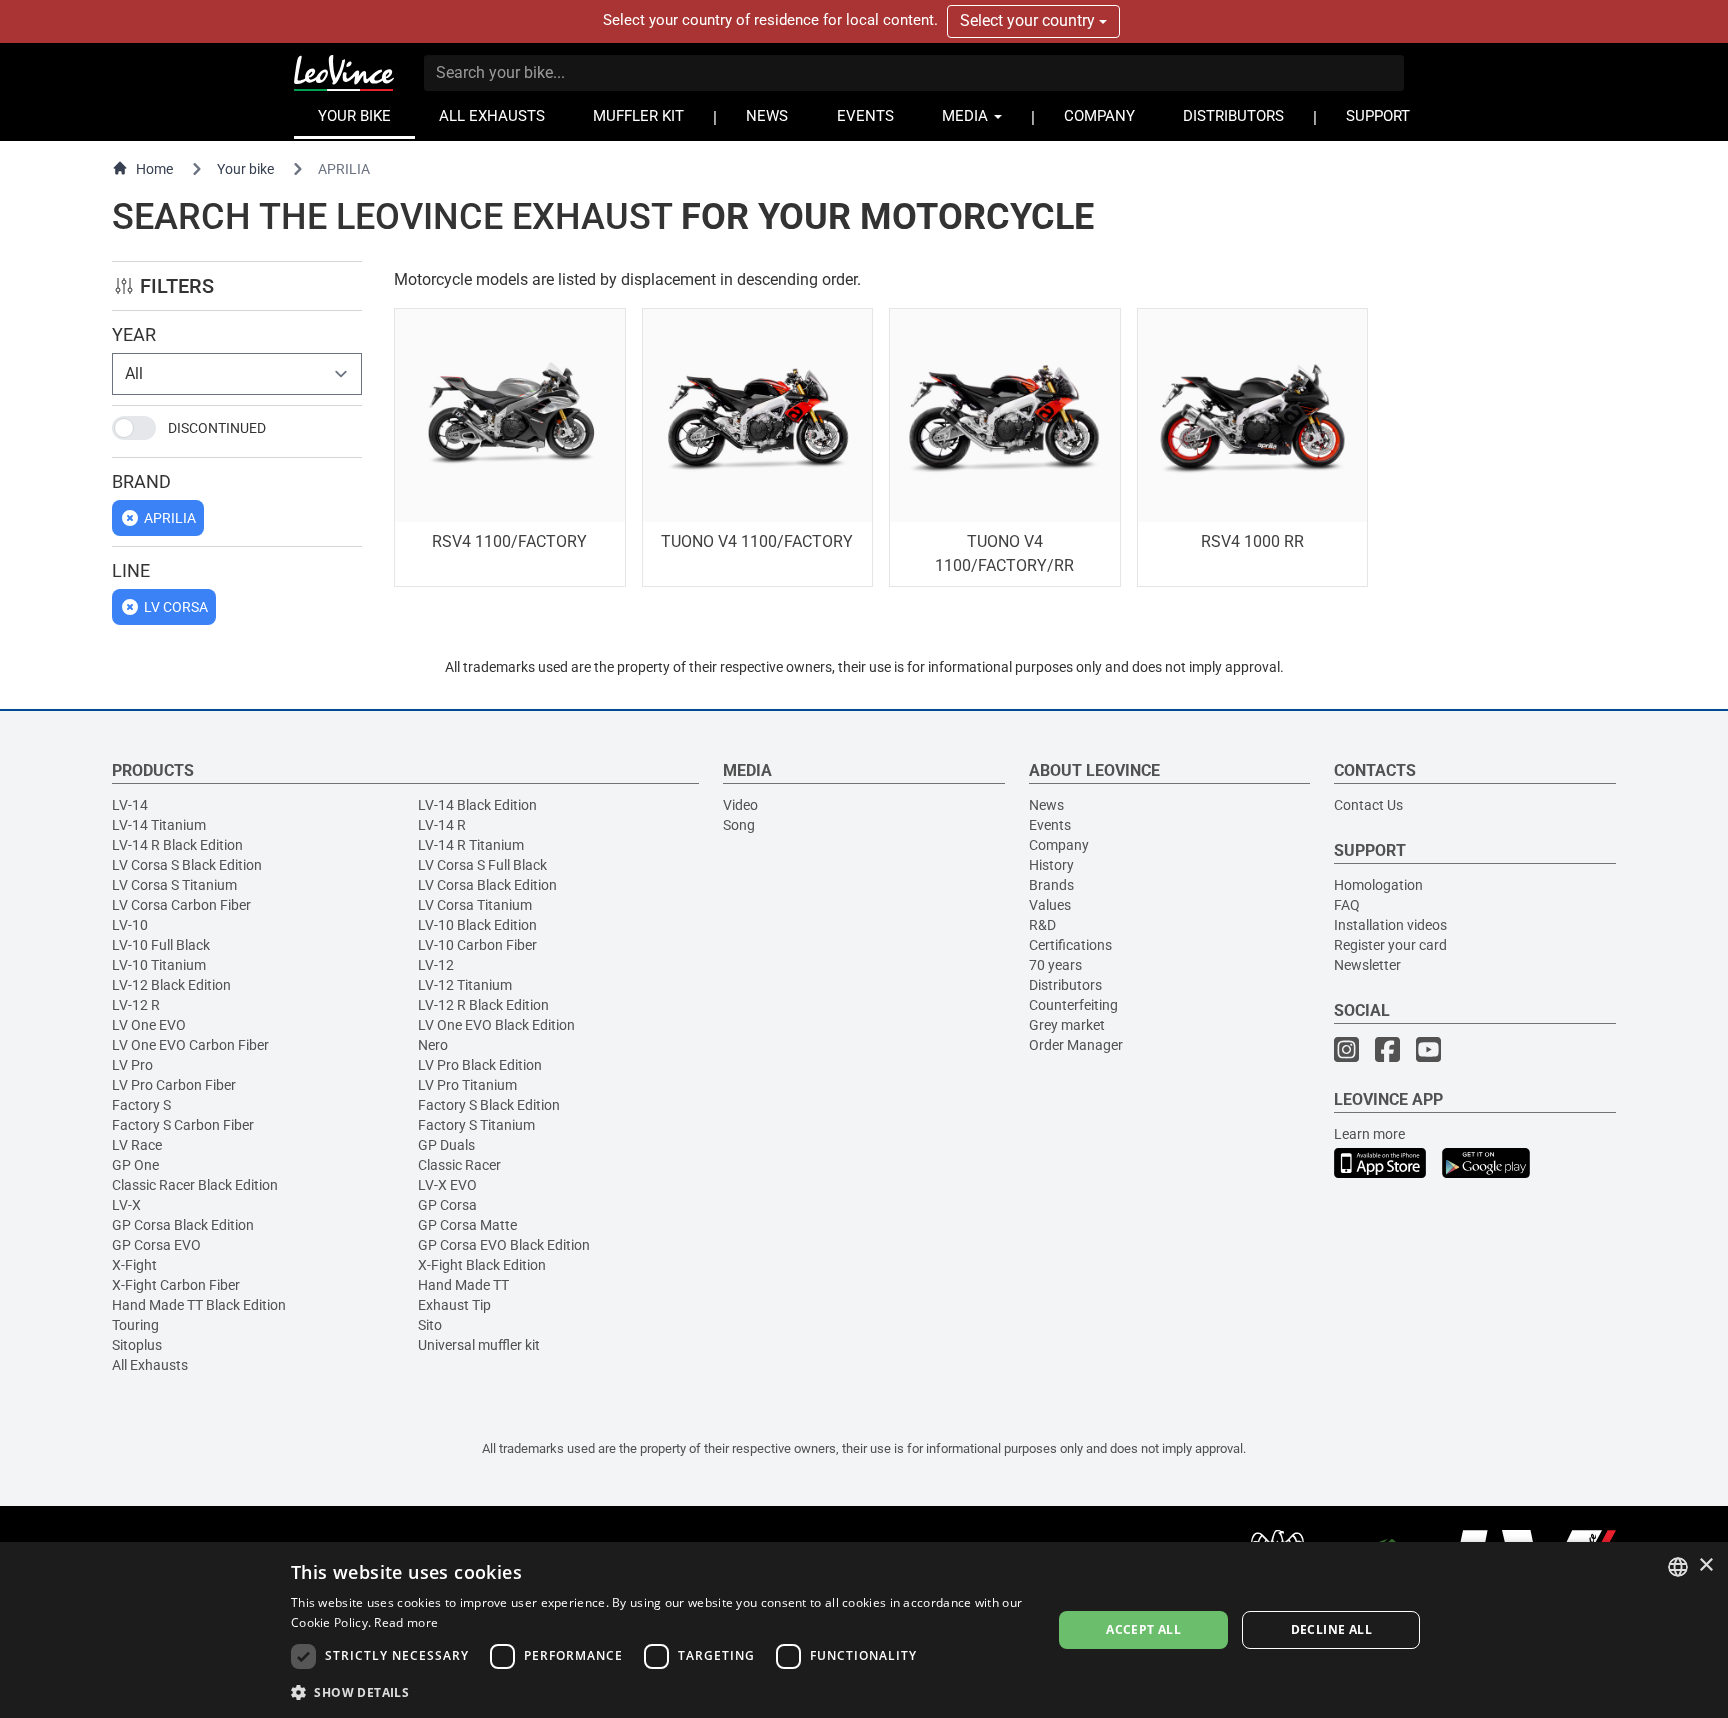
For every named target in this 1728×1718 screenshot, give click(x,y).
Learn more (1369, 1134)
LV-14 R (442, 825)
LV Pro (132, 1065)
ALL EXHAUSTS (492, 116)
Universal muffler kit (479, 1345)
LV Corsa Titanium (475, 905)
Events (1050, 825)
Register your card (1390, 945)
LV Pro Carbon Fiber (174, 1085)
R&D (1042, 925)
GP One (135, 1165)
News (1046, 805)
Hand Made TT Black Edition (199, 1305)
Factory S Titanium (476, 1125)
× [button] (1705, 1565)
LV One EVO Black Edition (496, 1025)
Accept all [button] (1143, 1629)
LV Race (137, 1145)
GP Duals (446, 1145)
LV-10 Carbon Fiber (477, 945)
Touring (135, 1325)
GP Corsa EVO (156, 1245)
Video (740, 805)
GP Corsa (447, 1205)
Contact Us (1368, 805)
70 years (1055, 965)
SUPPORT (1378, 116)
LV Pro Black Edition (480, 1065)
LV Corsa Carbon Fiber (181, 905)
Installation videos (1390, 925)
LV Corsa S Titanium (174, 885)
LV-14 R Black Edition (177, 845)
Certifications (1070, 945)
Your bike (245, 169)
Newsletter (1367, 965)
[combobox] (1678, 1567)
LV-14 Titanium (159, 825)
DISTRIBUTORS (1233, 116)
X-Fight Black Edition (482, 1265)
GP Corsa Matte (467, 1225)
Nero (433, 1045)
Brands (1051, 885)
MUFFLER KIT (638, 116)
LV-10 (130, 925)
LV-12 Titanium (465, 985)
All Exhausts (150, 1365)
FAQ (1347, 905)
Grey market (1067, 1025)
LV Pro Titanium (467, 1085)
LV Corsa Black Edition (487, 885)
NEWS (767, 116)
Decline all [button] (1331, 1629)
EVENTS (865, 116)
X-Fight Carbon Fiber (176, 1285)
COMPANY (1099, 116)
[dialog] (864, 1630)
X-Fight (134, 1265)
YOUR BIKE (354, 116)
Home (154, 169)
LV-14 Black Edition (477, 805)
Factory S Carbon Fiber (183, 1125)
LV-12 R (136, 1005)
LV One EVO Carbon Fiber (190, 1045)
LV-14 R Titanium (471, 845)
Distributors (1065, 985)
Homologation (1378, 885)
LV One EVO (149, 1025)
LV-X (126, 1205)
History (1051, 865)
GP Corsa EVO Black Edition (504, 1245)
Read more (406, 1622)
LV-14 (130, 805)
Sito (430, 1325)
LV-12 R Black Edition (483, 1005)
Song (739, 825)
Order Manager (1076, 1045)
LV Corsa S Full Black (482, 865)
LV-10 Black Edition (477, 925)
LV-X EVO (447, 1185)
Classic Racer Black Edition (195, 1185)
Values (1050, 905)
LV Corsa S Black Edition (187, 865)
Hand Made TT (463, 1285)
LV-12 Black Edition (171, 985)
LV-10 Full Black (161, 945)
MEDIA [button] (967, 116)
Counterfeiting (1073, 1005)
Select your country (1029, 20)
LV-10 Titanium (159, 965)
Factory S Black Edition (489, 1105)
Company (1059, 845)
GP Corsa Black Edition (183, 1225)
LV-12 (436, 965)
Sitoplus (137, 1345)
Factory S (141, 1105)
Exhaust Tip (454, 1305)
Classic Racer (459, 1165)
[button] (660, 1691)
